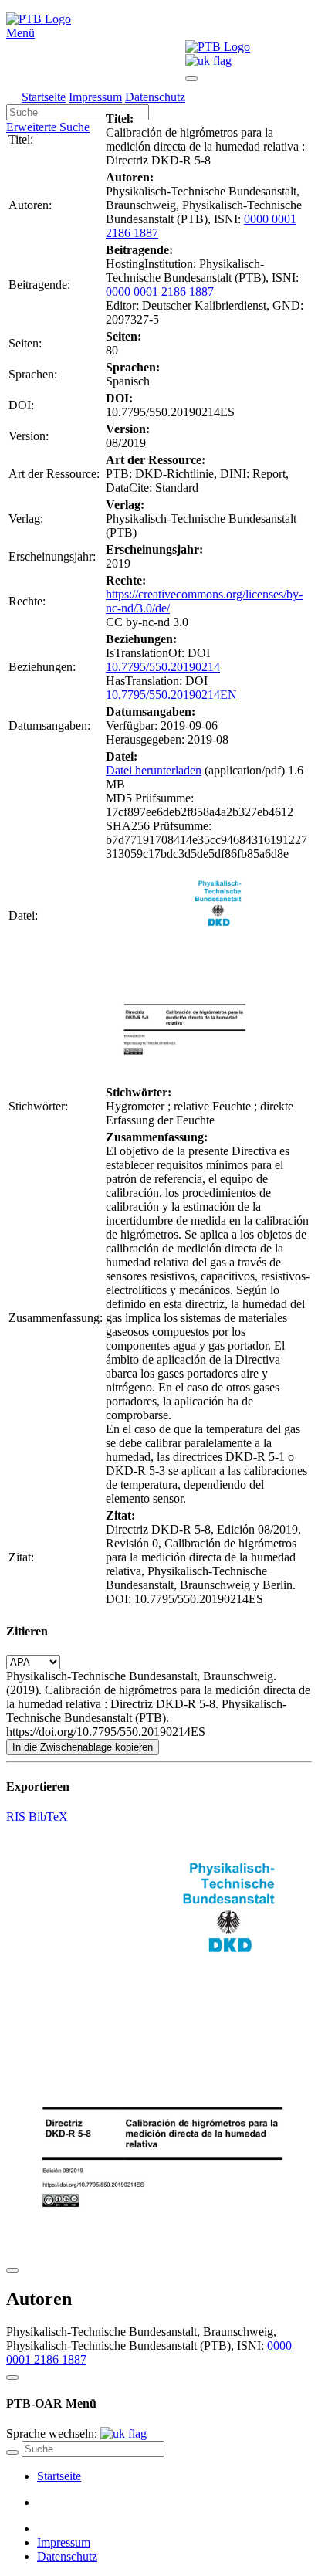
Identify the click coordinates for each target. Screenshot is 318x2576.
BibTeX (48, 1817)
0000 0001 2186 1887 (160, 291)
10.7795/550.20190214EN (171, 695)
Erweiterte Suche (48, 127)
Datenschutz (155, 97)
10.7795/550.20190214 (163, 667)
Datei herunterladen (154, 770)
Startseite (44, 97)
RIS (17, 1817)
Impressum (95, 97)
